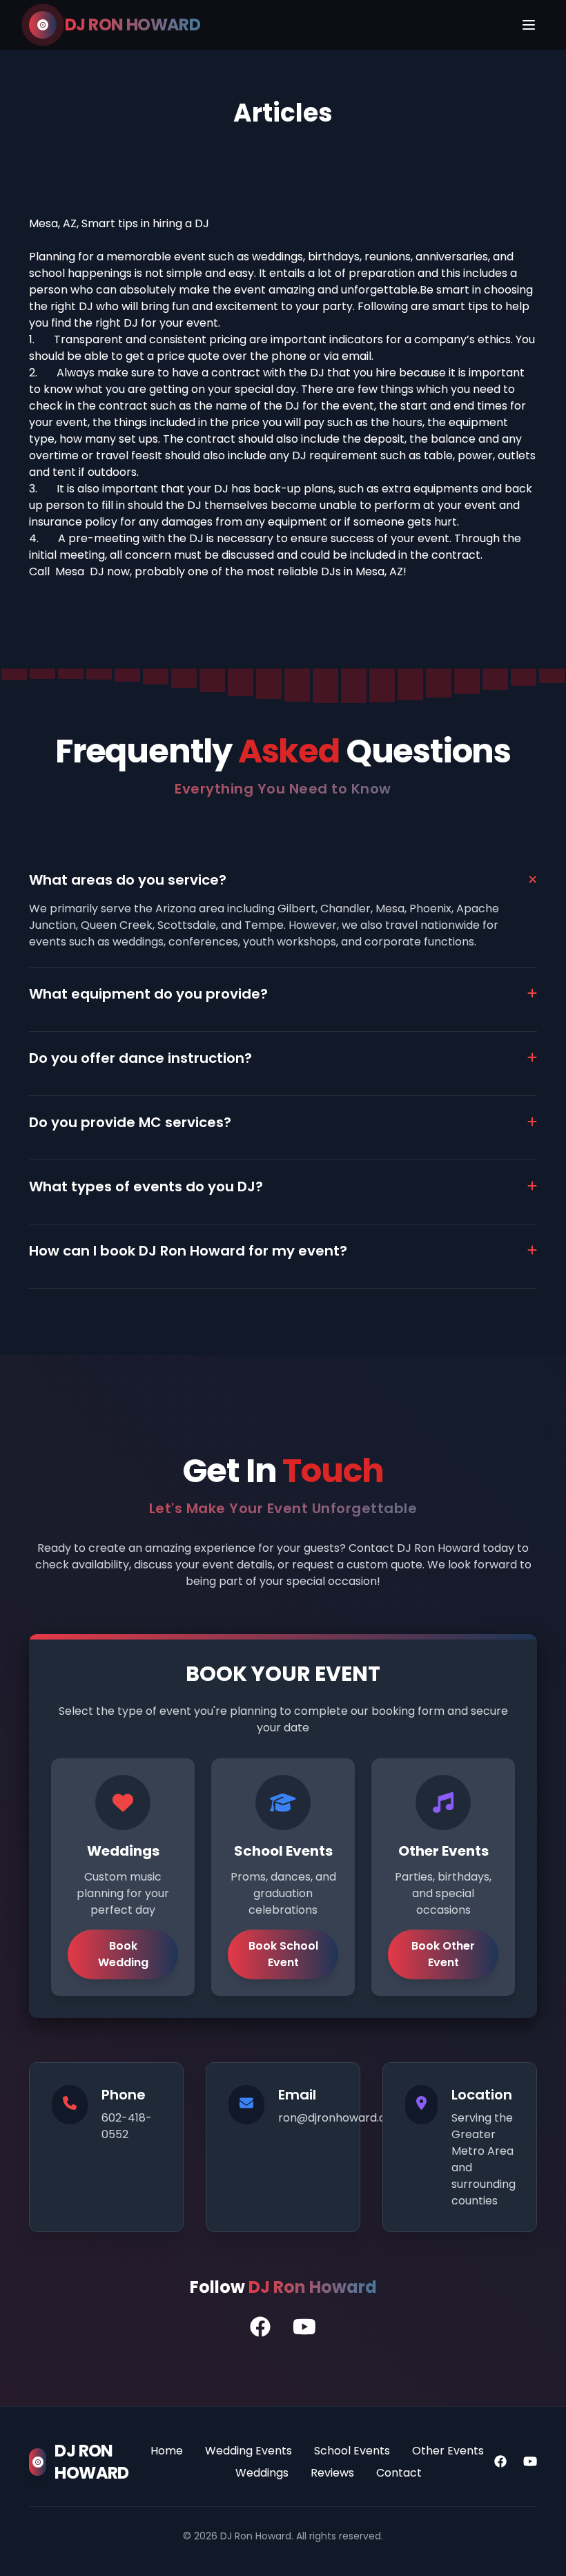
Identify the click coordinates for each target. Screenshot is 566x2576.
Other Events (448, 2451)
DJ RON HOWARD (133, 25)
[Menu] (529, 25)
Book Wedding (123, 1954)
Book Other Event (443, 1954)
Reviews (332, 2473)
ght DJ (121, 323)
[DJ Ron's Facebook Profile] (260, 2327)
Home (167, 2451)
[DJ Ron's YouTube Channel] (304, 2327)
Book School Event (283, 1954)
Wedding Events (248, 2451)
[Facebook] (500, 2462)
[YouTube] (530, 2462)
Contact (399, 2473)
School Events (352, 2451)
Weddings (262, 2473)
